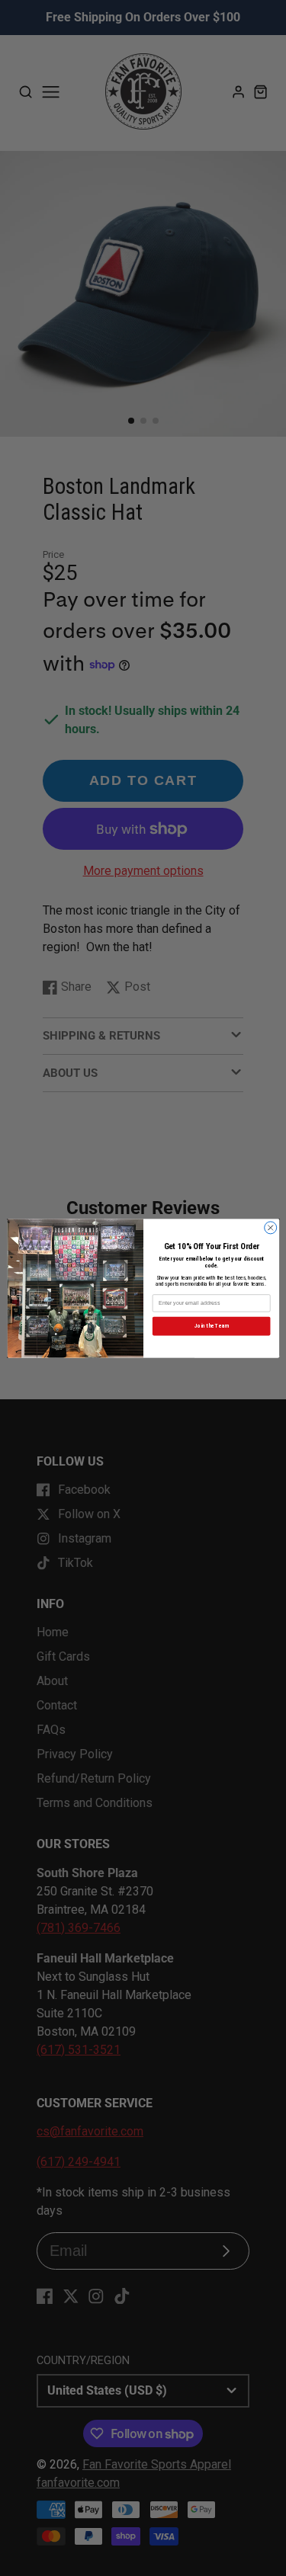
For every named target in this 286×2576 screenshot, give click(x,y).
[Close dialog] (270, 1227)
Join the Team (211, 1326)
